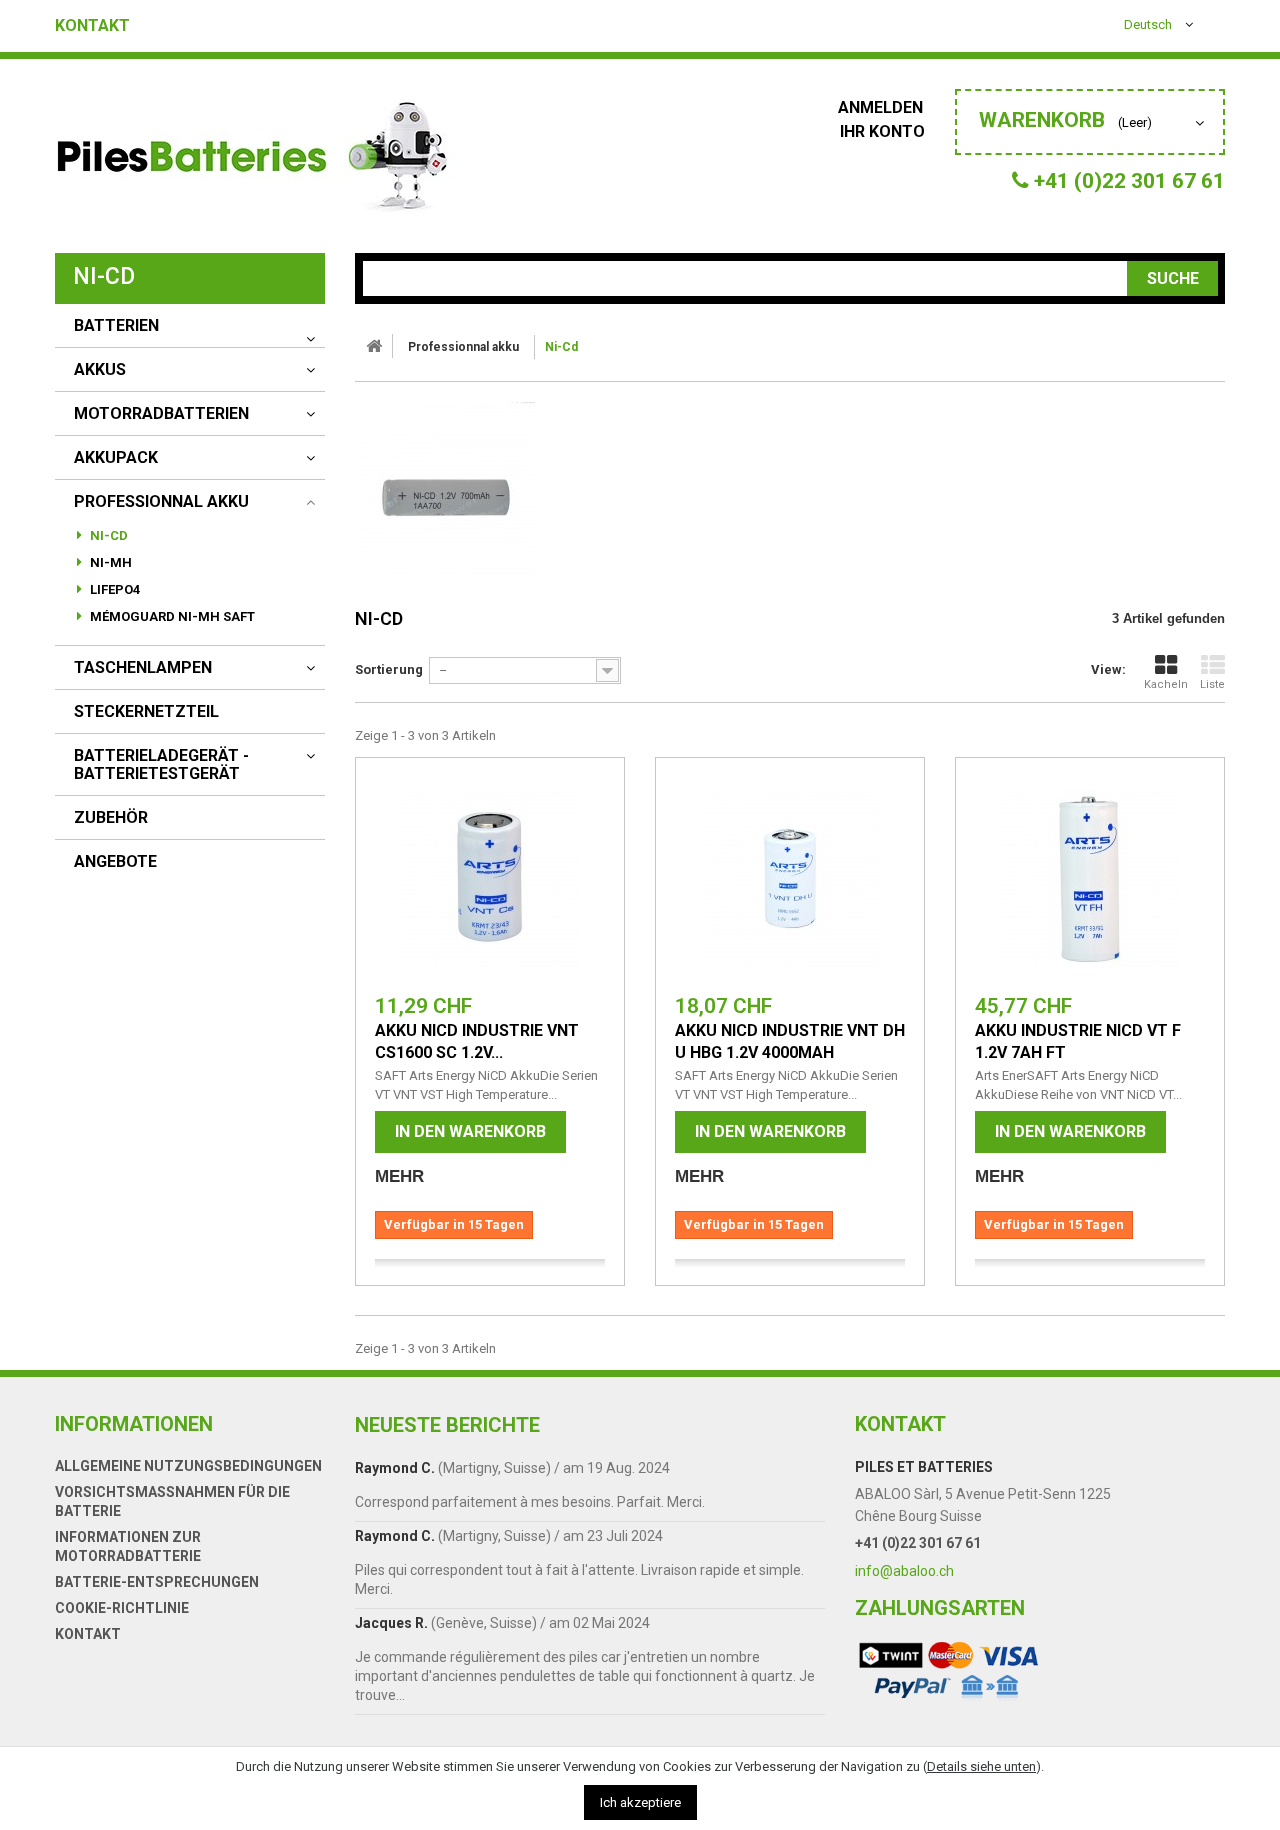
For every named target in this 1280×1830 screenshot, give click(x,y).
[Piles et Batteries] (255, 161)
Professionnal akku (161, 502)
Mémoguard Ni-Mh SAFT (171, 616)
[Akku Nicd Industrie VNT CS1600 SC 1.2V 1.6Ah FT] (490, 880)
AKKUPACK (116, 458)
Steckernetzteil (146, 712)
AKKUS (100, 370)
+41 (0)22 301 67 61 (918, 1543)
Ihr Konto (882, 131)
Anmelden (882, 107)
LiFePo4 (113, 589)
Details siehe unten (981, 1766)
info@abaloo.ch (904, 1571)
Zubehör (111, 818)
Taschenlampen (143, 668)
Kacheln (1166, 684)
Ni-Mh (109, 562)
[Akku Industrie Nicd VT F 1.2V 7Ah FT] (1090, 880)
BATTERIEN (116, 326)
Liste (1212, 684)
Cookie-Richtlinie (122, 1608)
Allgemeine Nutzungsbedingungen (188, 1466)
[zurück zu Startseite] (374, 346)
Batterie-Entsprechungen (157, 1582)
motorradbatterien (161, 414)
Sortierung (389, 669)
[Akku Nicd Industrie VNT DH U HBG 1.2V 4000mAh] (790, 880)
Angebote (115, 862)
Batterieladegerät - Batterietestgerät (161, 765)
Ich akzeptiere (640, 1802)
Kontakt (92, 26)
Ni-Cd (107, 535)
